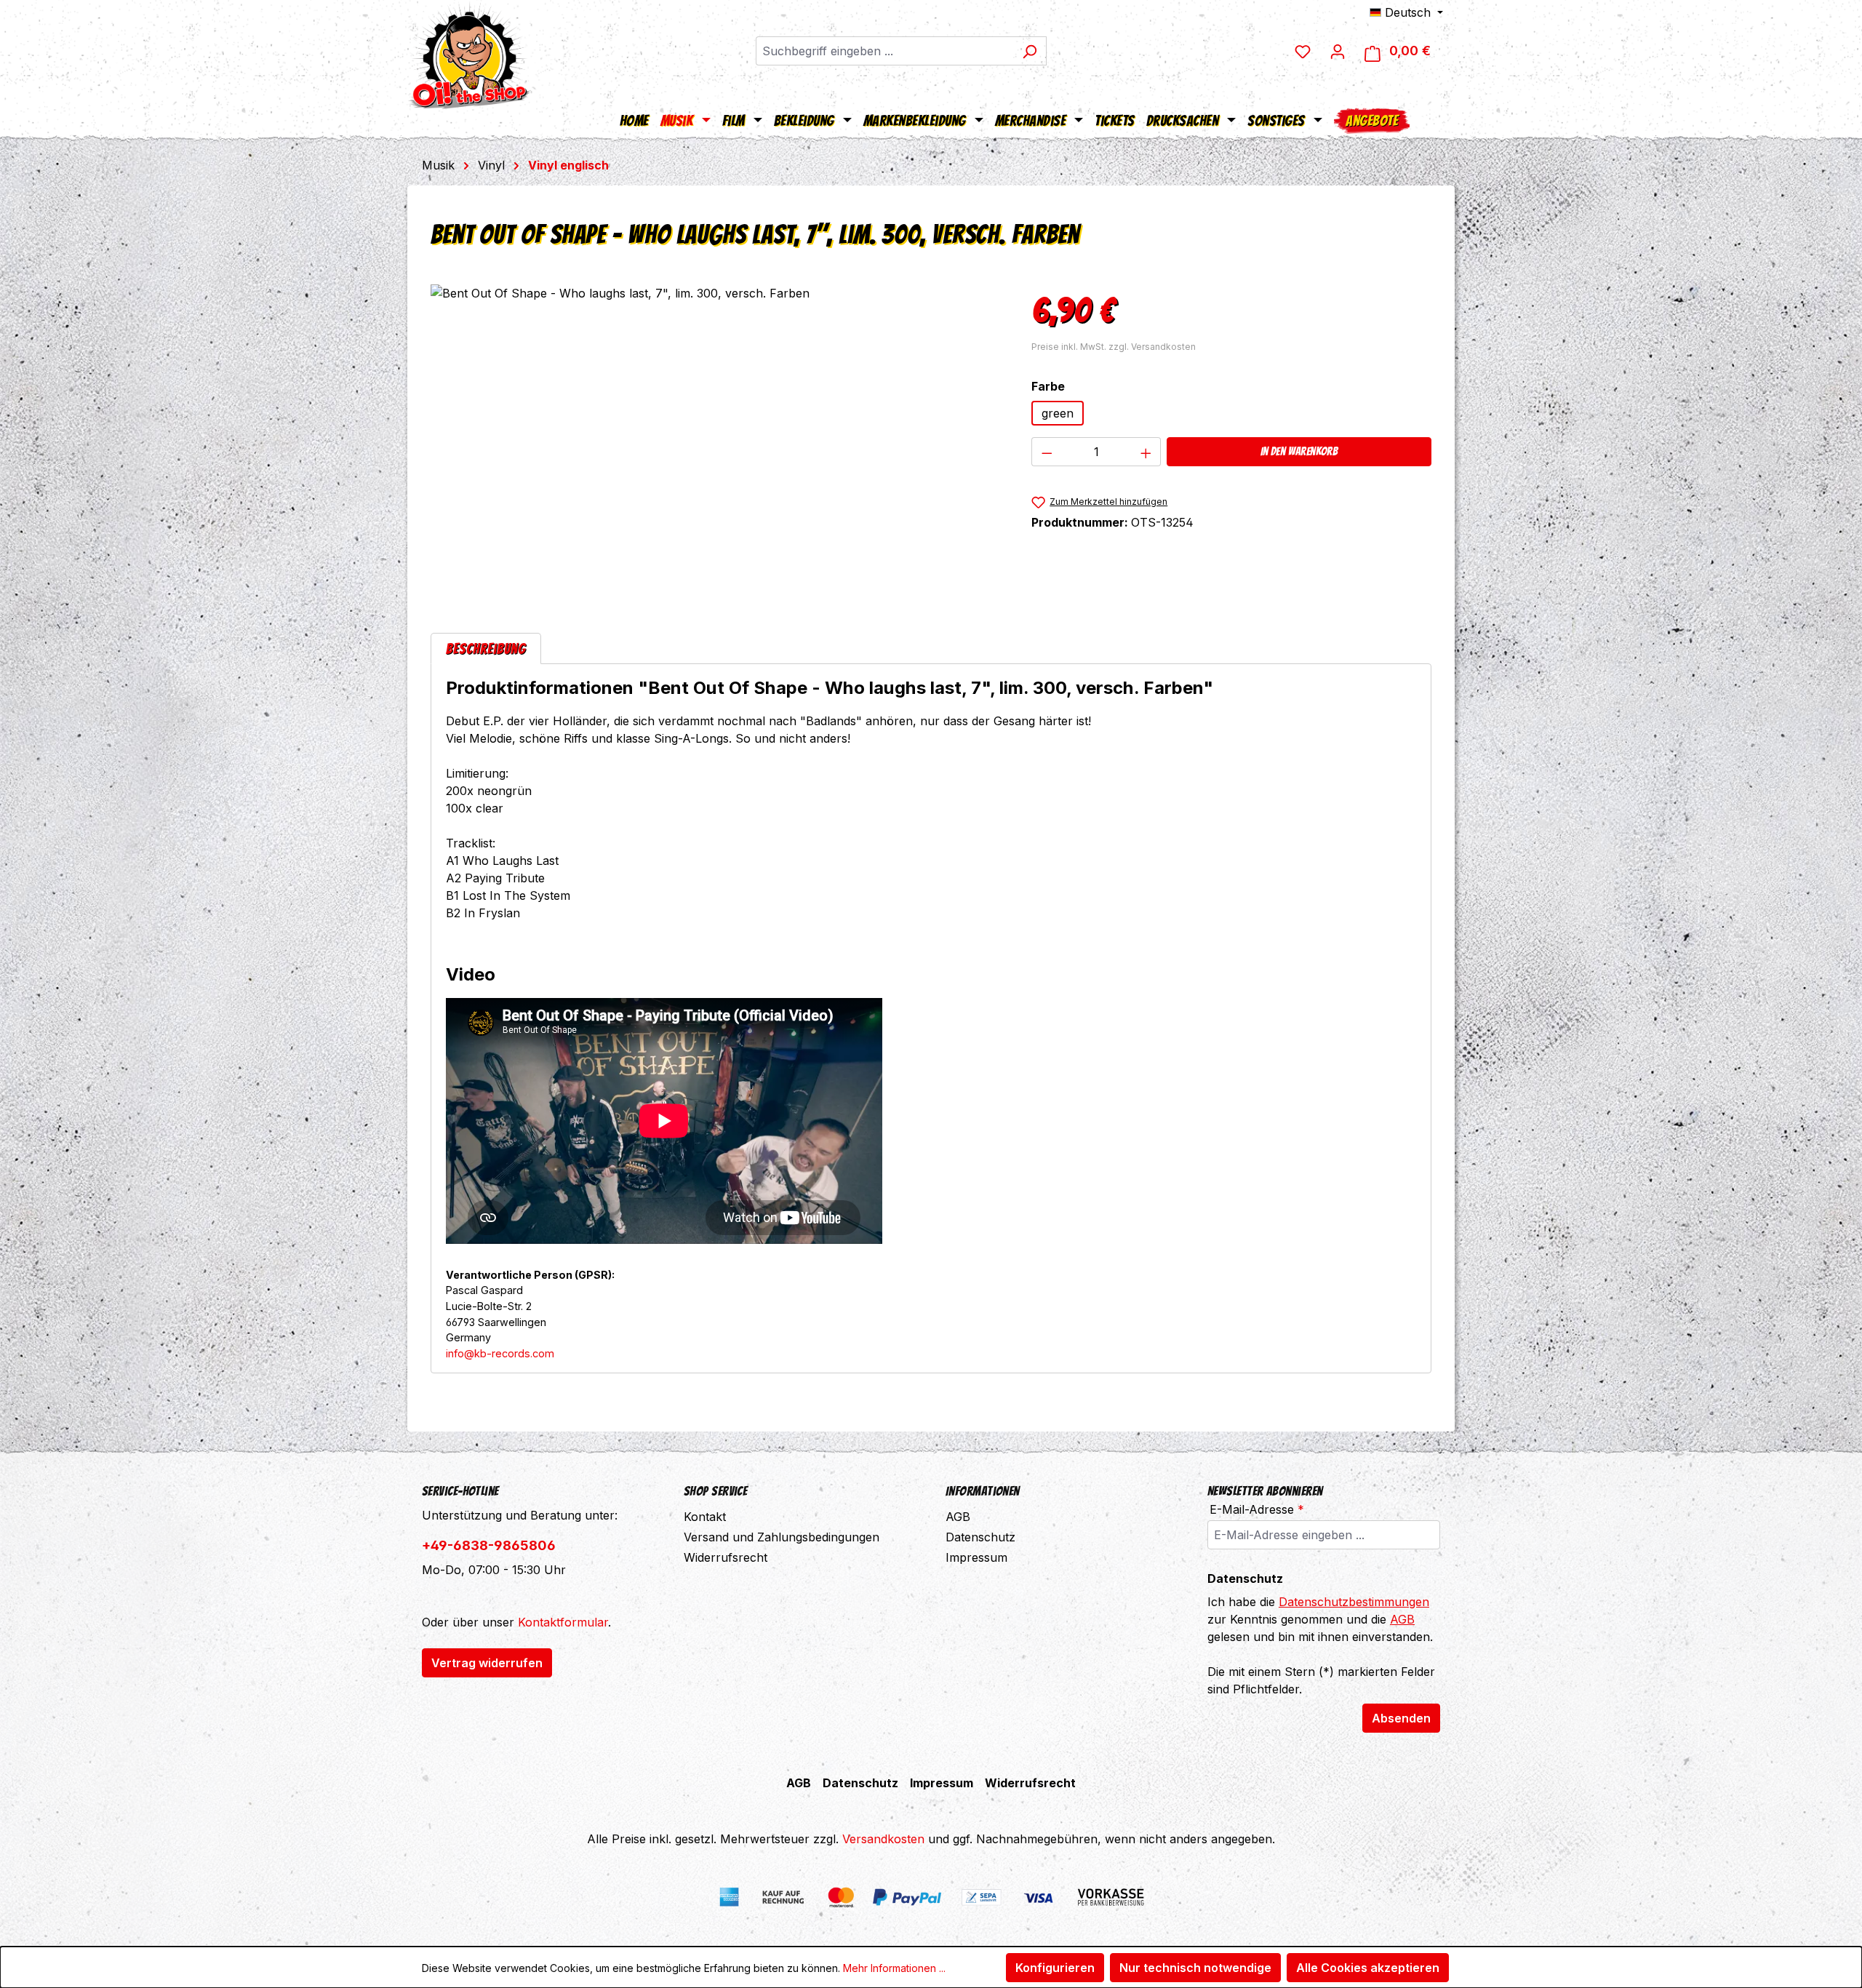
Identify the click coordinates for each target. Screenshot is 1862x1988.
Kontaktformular (563, 1622)
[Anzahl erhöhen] (1146, 452)
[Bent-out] (716, 441)
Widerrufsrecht (726, 1557)
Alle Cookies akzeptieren (1368, 1968)
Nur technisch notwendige (1195, 1968)
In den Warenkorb (1299, 451)
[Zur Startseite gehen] (469, 55)
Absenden (1401, 1718)
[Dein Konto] (1338, 51)
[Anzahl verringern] (1047, 452)
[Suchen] (1030, 51)
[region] (716, 441)
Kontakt (705, 1517)
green (1058, 413)
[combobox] (884, 51)
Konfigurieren (1055, 1968)
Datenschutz (980, 1537)
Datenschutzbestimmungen (1354, 1602)
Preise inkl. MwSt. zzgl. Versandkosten (1114, 347)
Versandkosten (883, 1839)
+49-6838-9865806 (489, 1545)
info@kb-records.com (500, 1353)
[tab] (486, 648)
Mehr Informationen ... (894, 1968)
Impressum (976, 1557)
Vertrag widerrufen (487, 1663)
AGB (958, 1517)
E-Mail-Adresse (1257, 1509)
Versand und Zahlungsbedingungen (782, 1537)
